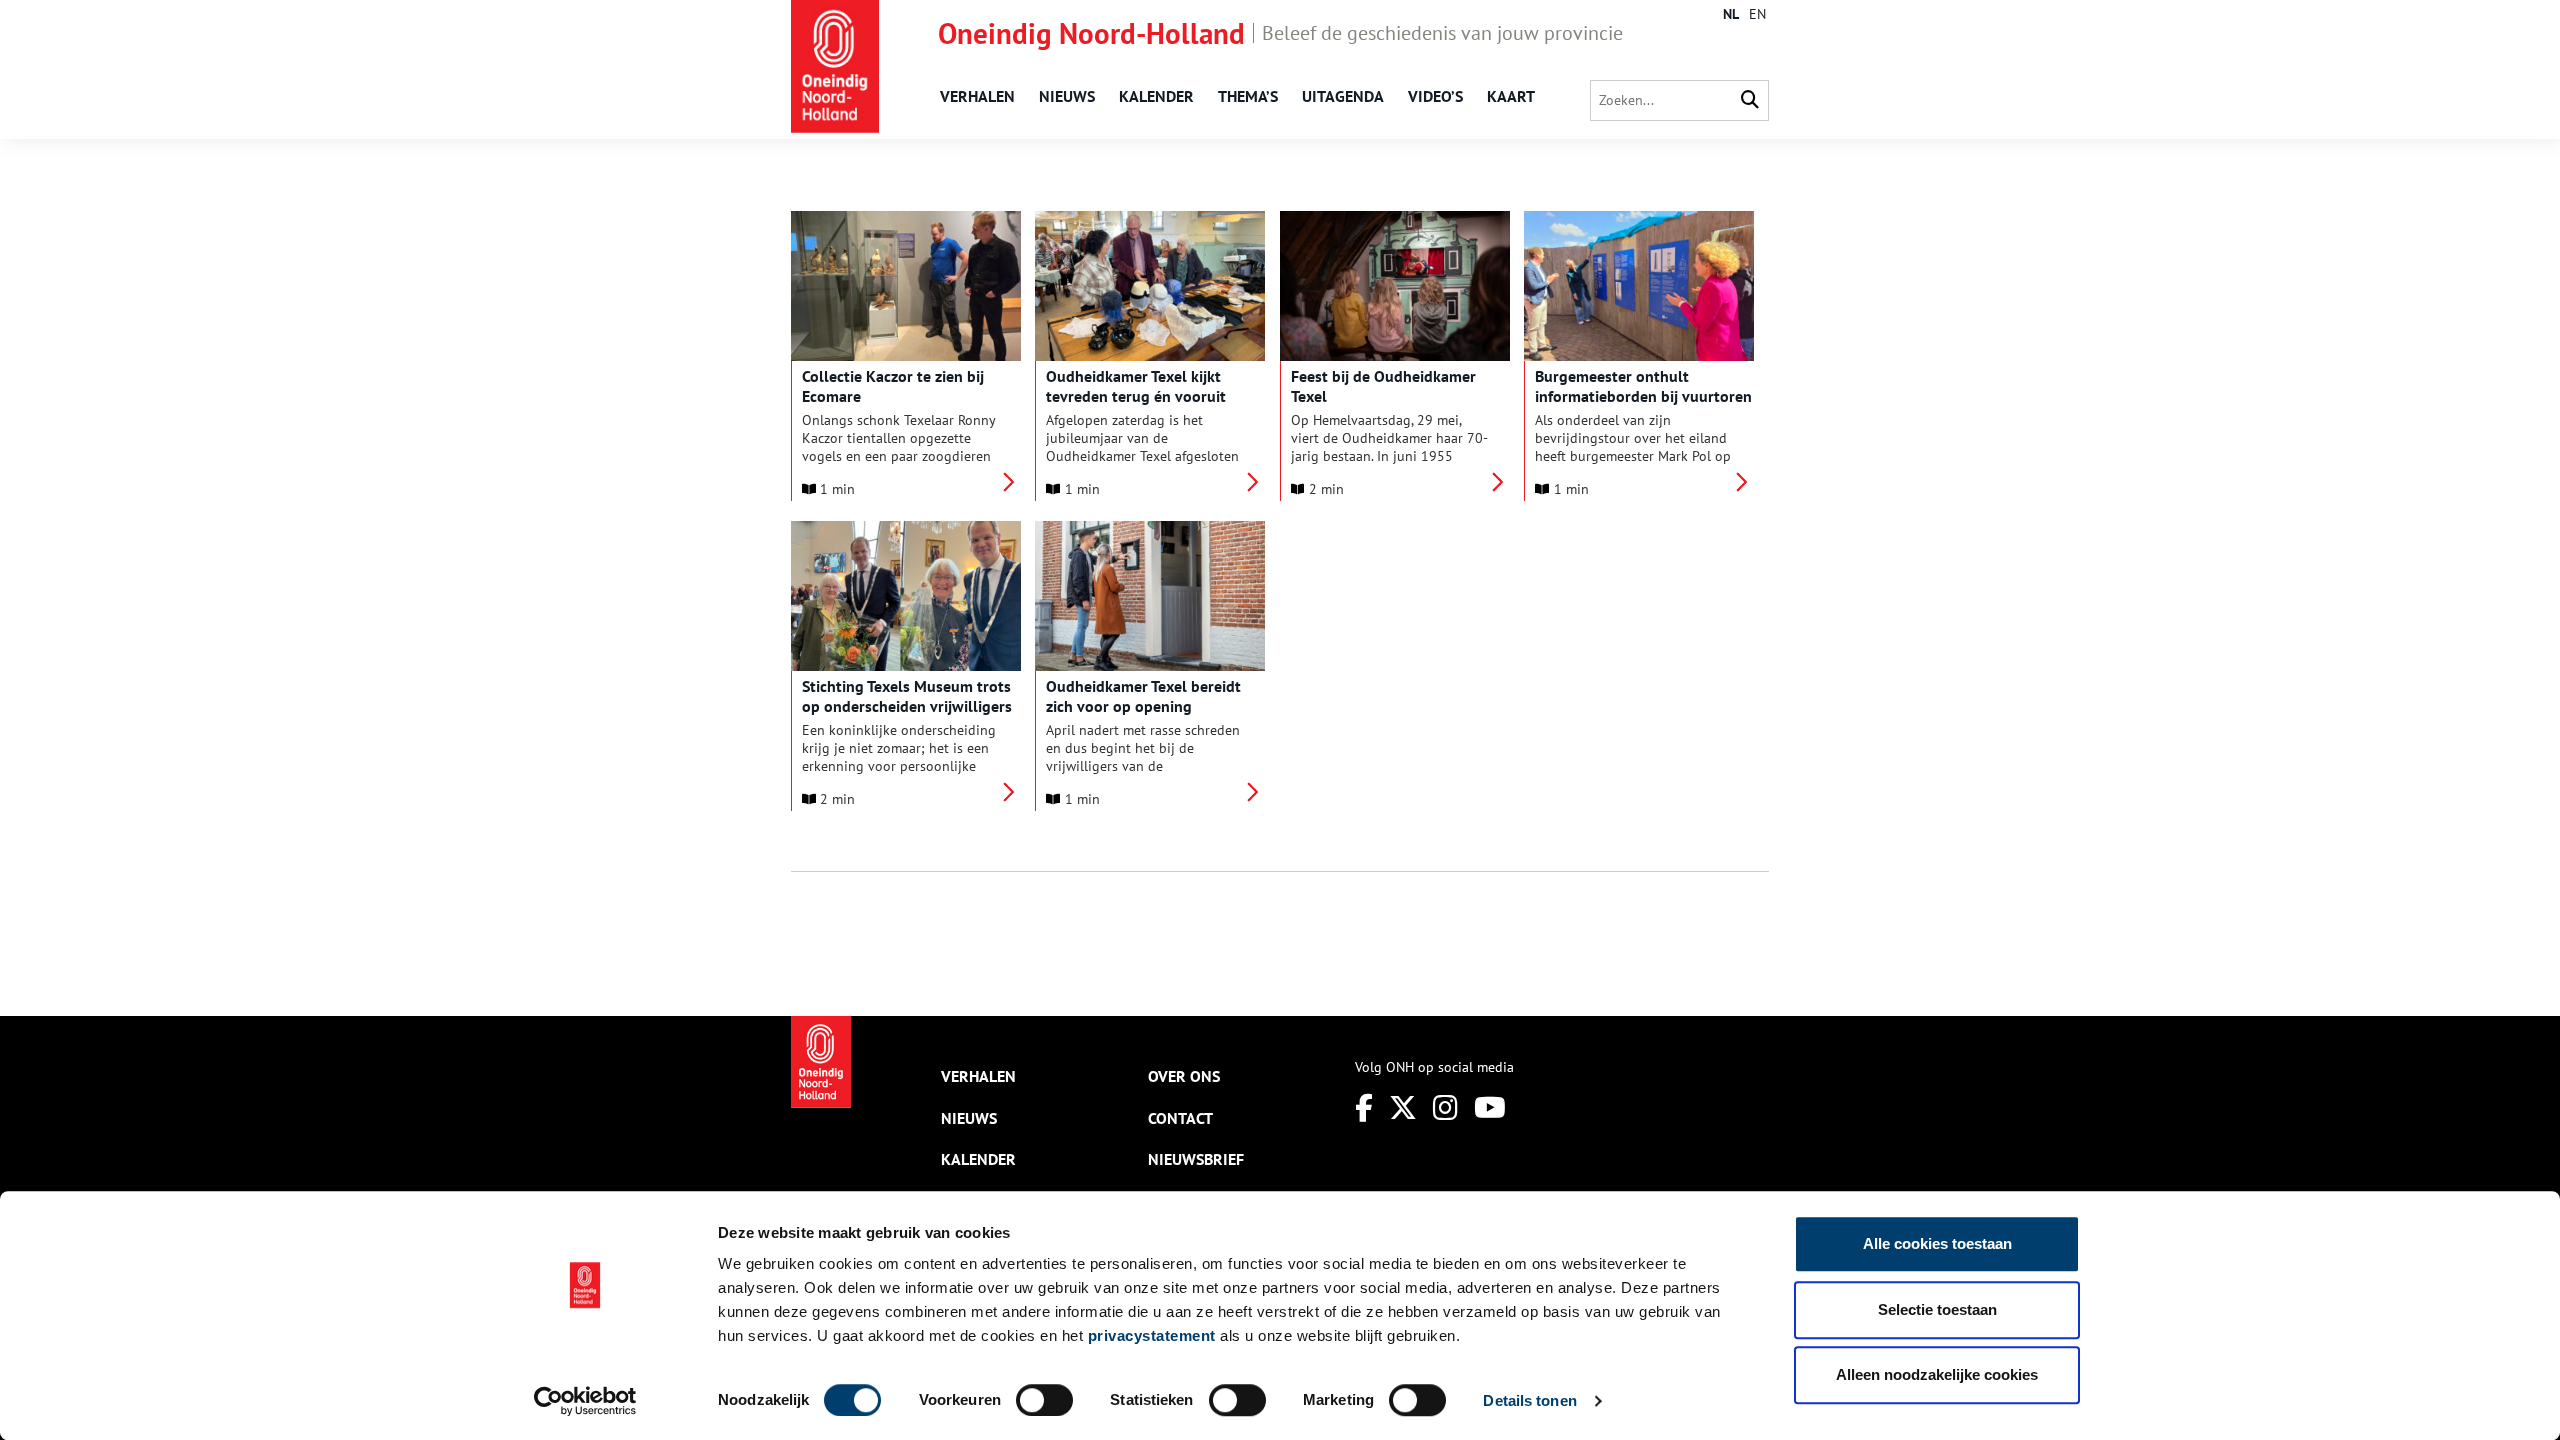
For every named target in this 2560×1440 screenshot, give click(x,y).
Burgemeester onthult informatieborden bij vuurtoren (1643, 386)
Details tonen (1529, 1400)
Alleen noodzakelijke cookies (1937, 1374)
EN (1757, 14)
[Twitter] (1403, 1107)
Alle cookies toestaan (1937, 1243)
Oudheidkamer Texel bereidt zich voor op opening (1143, 696)
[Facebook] (1364, 1107)
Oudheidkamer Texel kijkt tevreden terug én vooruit (1136, 386)
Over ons (1184, 1076)
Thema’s (1248, 96)
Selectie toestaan (1937, 1309)
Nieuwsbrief (1196, 1159)
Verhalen (977, 96)
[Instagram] (1445, 1107)
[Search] (1750, 100)
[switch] (1044, 1400)
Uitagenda (1343, 96)
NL (1731, 14)
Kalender (1156, 96)
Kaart (1511, 96)
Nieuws (1067, 96)
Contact (1180, 1118)
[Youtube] (1490, 1107)
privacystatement (1152, 1335)
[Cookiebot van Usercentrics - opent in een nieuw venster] (585, 1401)
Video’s (1435, 96)
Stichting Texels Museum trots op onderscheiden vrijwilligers (907, 696)
